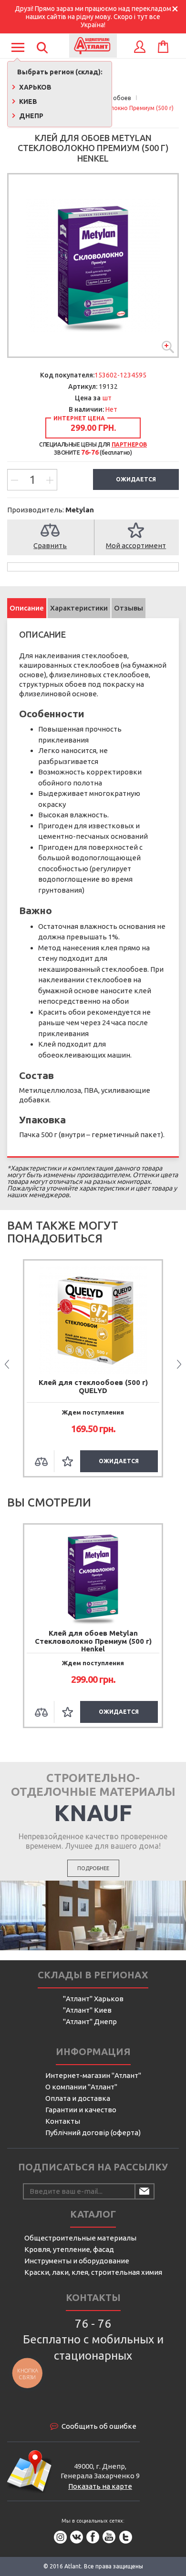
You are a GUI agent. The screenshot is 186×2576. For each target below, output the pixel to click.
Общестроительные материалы (80, 2238)
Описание (27, 608)
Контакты (63, 2121)
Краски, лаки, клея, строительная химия (93, 2272)
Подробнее (93, 1868)
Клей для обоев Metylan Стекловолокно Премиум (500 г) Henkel (93, 1641)
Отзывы (129, 608)
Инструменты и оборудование (77, 2261)
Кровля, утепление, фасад (69, 2249)
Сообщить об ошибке (99, 2426)
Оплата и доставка (78, 2098)
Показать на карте (100, 2486)
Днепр (31, 116)
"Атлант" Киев (87, 2010)
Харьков (35, 87)
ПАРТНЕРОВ (129, 444)
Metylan (80, 510)
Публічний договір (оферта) (93, 2133)
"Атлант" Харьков (93, 1999)
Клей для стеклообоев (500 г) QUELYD (93, 1386)
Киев (27, 102)
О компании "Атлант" (81, 2087)
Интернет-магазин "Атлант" (93, 2075)
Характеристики (79, 608)
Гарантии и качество (81, 2110)
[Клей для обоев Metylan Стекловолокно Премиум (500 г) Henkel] (93, 265)
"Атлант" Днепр (90, 2021)
